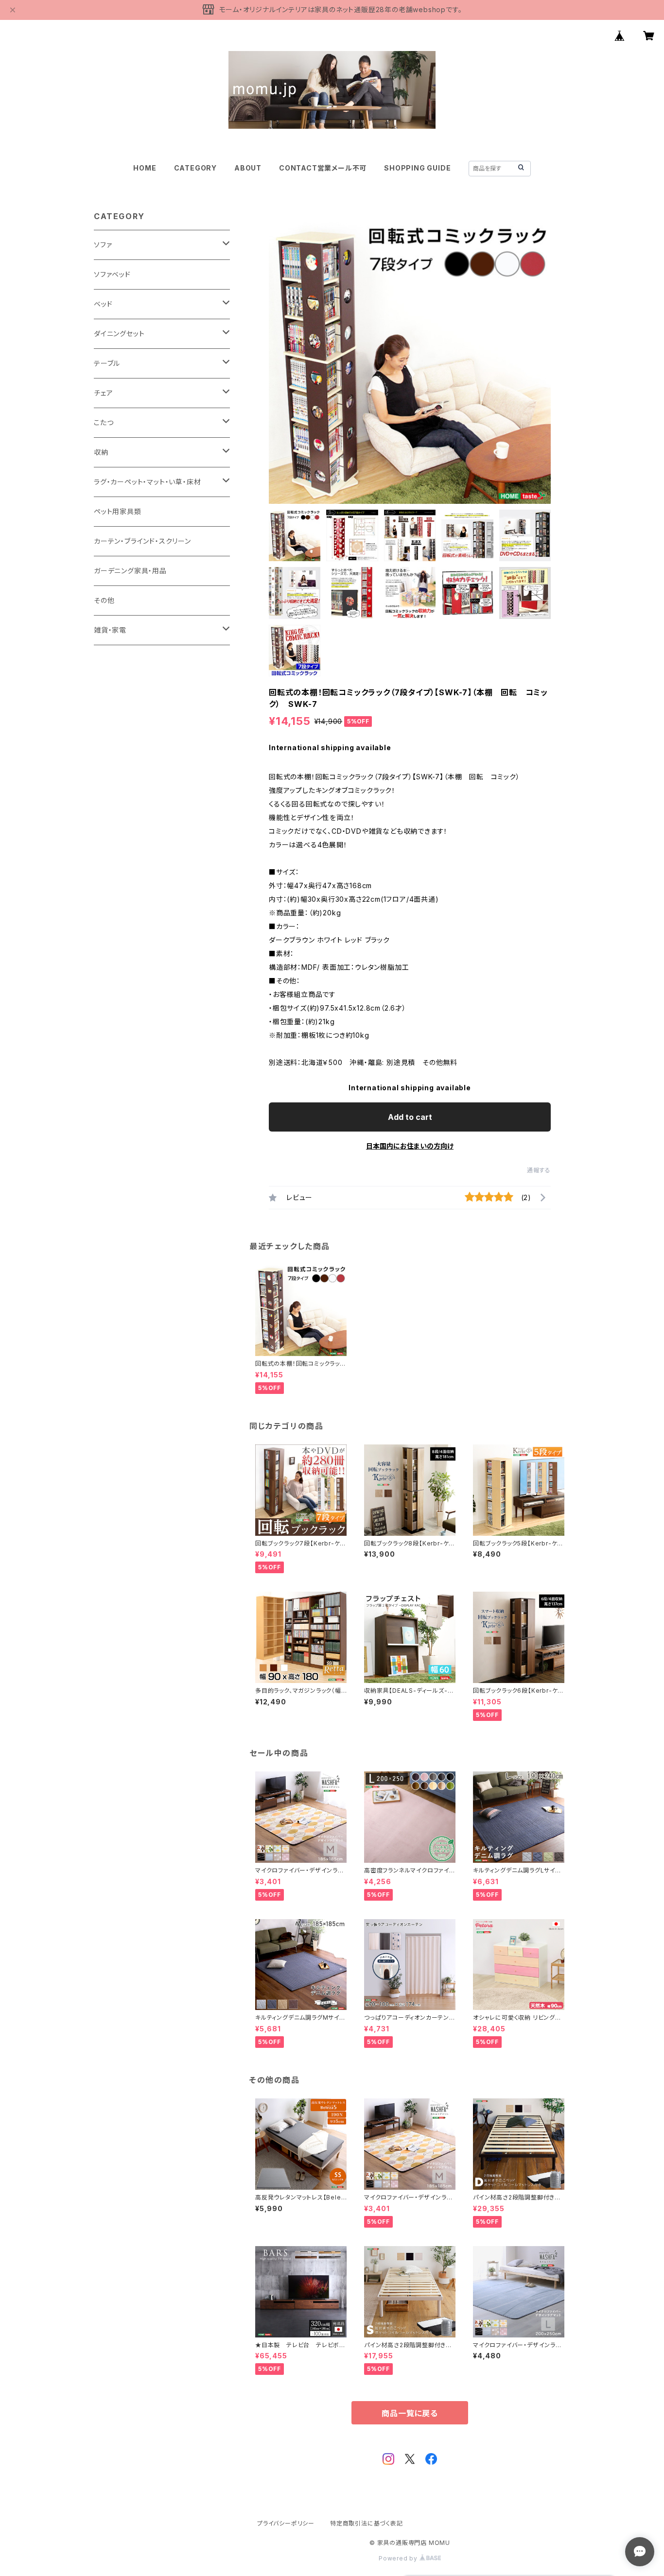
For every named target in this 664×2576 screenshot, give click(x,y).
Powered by (399, 2558)
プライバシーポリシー (286, 2523)
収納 (101, 452)
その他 (104, 600)
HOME (145, 168)
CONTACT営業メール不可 (323, 168)
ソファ (103, 245)
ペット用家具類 (118, 511)
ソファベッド (112, 274)
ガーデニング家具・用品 (130, 571)
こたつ (104, 422)
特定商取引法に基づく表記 (367, 2523)
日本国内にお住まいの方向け (410, 1146)
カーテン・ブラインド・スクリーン (142, 541)
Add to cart (410, 1117)
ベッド (103, 304)
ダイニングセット (119, 334)
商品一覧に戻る (410, 2413)
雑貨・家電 (110, 630)
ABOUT (248, 168)
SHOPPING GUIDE (417, 168)
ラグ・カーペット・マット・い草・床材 (147, 482)
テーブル (107, 363)
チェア (103, 393)
